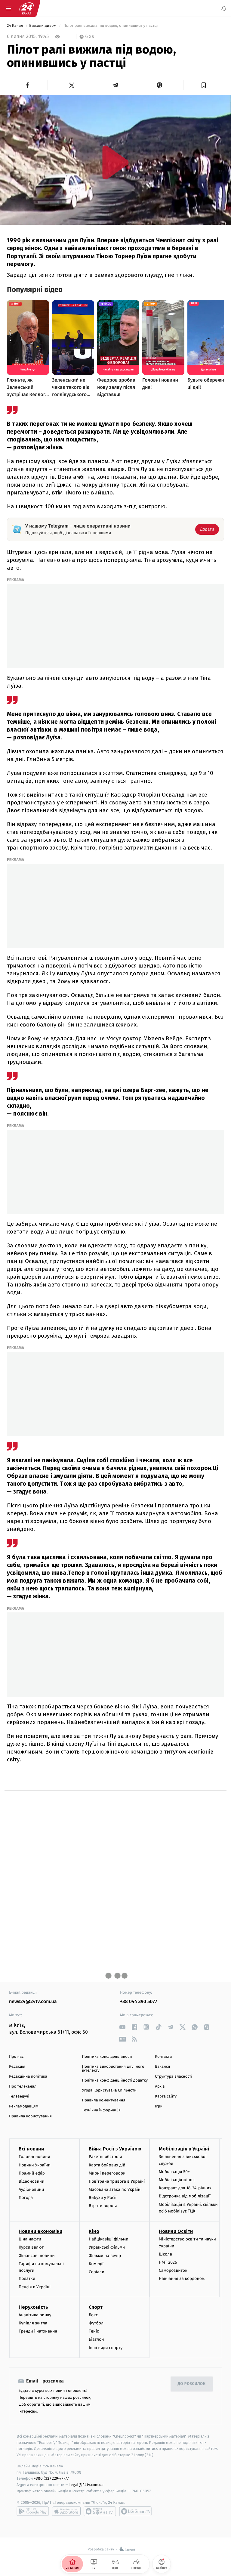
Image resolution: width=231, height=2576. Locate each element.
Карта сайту (166, 2096)
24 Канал (15, 26)
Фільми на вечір (105, 2256)
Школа (165, 2254)
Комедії (96, 2264)
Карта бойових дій (107, 2165)
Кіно (94, 2231)
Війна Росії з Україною (115, 2149)
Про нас (16, 2057)
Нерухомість (33, 2307)
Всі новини (31, 2149)
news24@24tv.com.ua (33, 2002)
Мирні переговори (107, 2173)
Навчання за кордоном (182, 2279)
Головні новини (34, 2157)
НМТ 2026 (168, 2262)
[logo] (26, 8)
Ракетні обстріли (105, 2157)
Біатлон (96, 2340)
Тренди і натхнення (38, 2331)
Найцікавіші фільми (109, 2239)
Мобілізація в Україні (184, 2149)
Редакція (17, 2067)
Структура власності (174, 2077)
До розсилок (192, 2384)
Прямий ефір (32, 2173)
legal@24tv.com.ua (86, 2485)
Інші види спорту (106, 2348)
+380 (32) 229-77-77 (51, 2479)
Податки (27, 2279)
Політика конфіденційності (107, 2057)
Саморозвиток (173, 2270)
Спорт (96, 2307)
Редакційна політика (28, 2077)
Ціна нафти (30, 2239)
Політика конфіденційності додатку (115, 2081)
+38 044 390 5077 (139, 2002)
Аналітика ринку (35, 2315)
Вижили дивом (43, 26)
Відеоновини (32, 2181)
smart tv (100, 2511)
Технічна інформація (101, 2110)
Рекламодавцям (24, 2106)
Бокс (93, 2315)
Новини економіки (40, 2231)
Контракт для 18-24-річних (185, 2188)
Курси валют (31, 2248)
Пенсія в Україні (35, 2287)
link (122, 2027)
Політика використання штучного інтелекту (113, 2069)
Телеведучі (19, 2096)
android (33, 2511)
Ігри (159, 2106)
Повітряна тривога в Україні (117, 2181)
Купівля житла (33, 2323)
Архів (160, 2087)
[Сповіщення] (224, 8)
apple (66, 2511)
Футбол (96, 2323)
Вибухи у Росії (103, 2198)
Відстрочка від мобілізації (185, 2196)
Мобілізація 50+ (174, 2172)
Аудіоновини (31, 2189)
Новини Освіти (176, 2231)
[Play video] (115, 162)
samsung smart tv (135, 2511)
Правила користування (30, 2116)
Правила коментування (104, 2100)
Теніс (94, 2331)
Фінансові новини (37, 2256)
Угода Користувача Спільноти (109, 2090)
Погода (26, 2198)
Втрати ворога (103, 2206)
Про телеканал (23, 2087)
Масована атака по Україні (115, 2189)
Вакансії (162, 2067)
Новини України (35, 2165)
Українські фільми (107, 2248)
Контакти (163, 2057)
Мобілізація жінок (177, 2180)
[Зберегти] (204, 85)
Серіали (97, 2272)
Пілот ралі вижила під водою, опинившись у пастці (111, 26)
